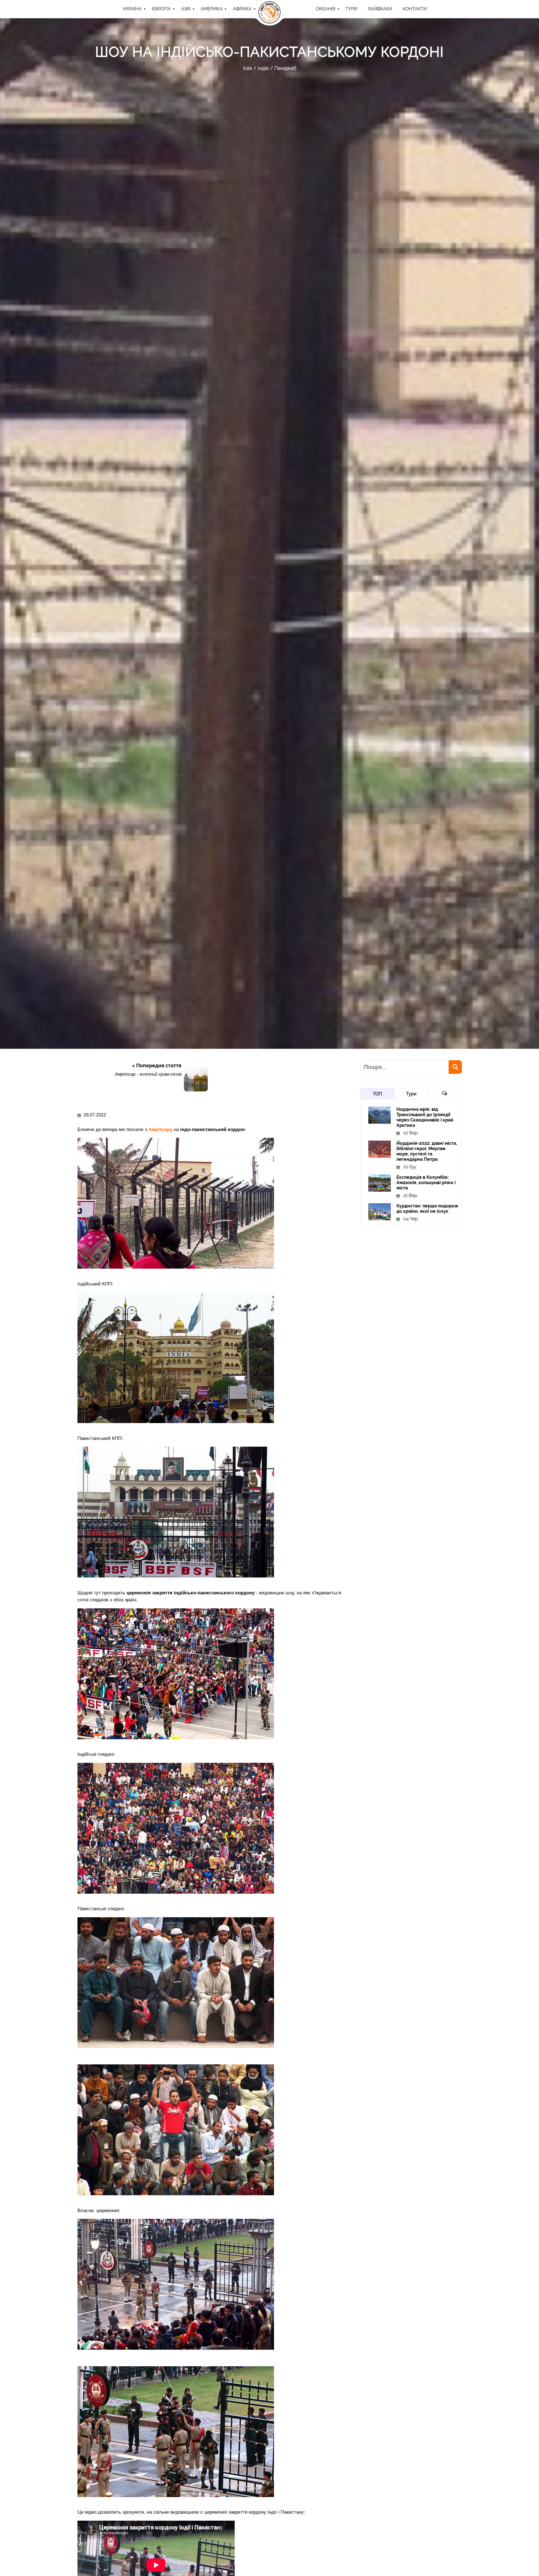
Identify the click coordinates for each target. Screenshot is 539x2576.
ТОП (377, 1094)
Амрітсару (161, 1129)
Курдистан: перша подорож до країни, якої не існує (427, 1209)
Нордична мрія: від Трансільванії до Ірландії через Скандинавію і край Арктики (425, 1117)
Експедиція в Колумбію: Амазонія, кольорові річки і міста (426, 1183)
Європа (161, 9)
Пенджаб (285, 68)
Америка (212, 9)
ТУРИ (351, 9)
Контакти (415, 9)
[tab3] (445, 1093)
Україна (132, 9)
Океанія (326, 9)
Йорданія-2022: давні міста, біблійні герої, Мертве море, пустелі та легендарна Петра (427, 1151)
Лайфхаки (380, 9)
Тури (411, 1094)
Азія (186, 9)
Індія (263, 68)
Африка (242, 9)
